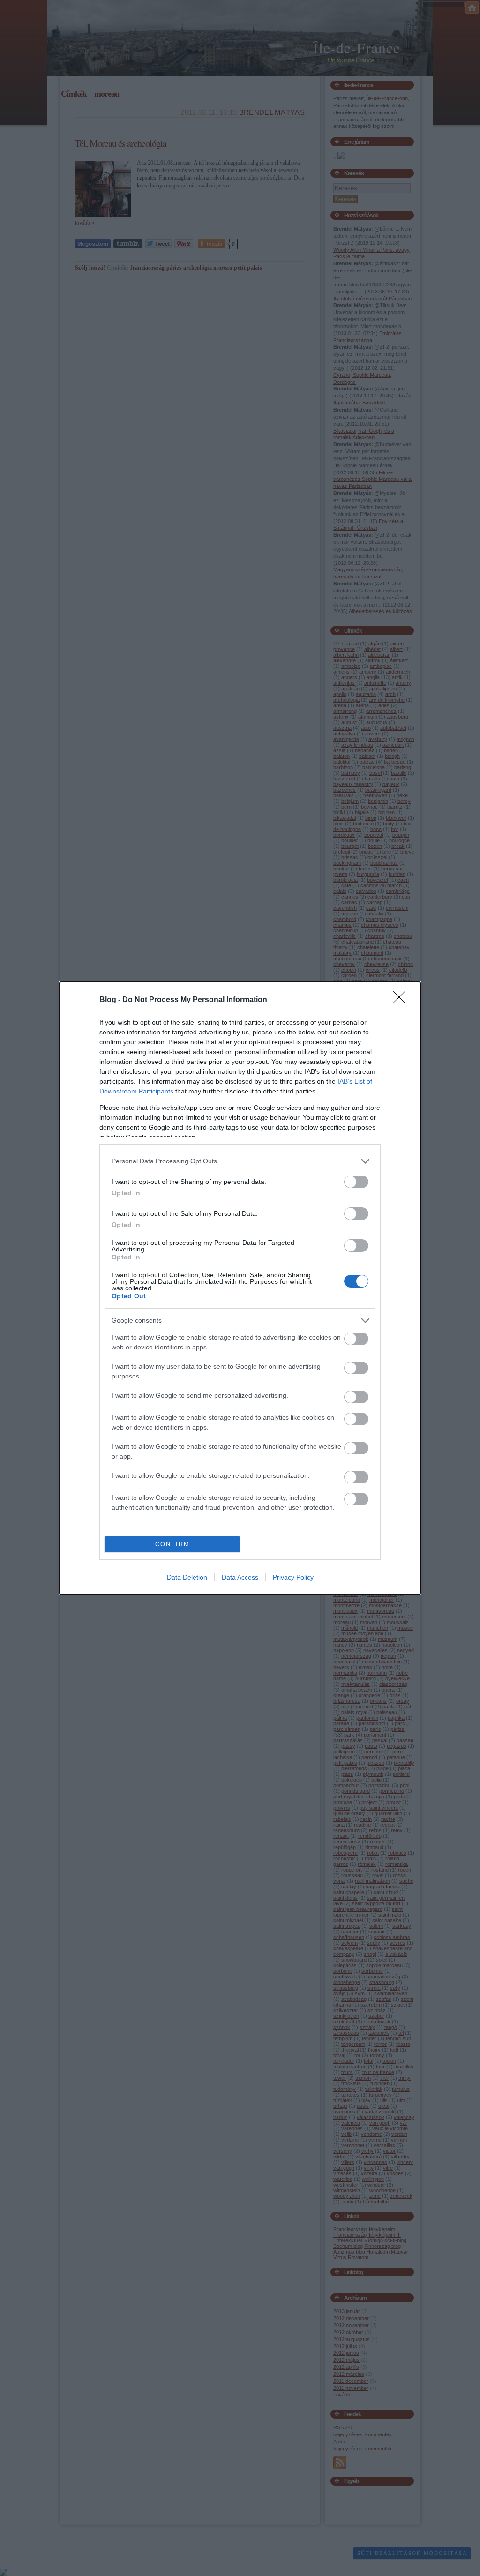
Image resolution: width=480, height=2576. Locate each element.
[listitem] (240, 1161)
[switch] (356, 1182)
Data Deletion (187, 1577)
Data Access (240, 1577)
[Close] (402, 1000)
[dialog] (240, 1288)
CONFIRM (172, 1544)
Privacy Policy (293, 1577)
